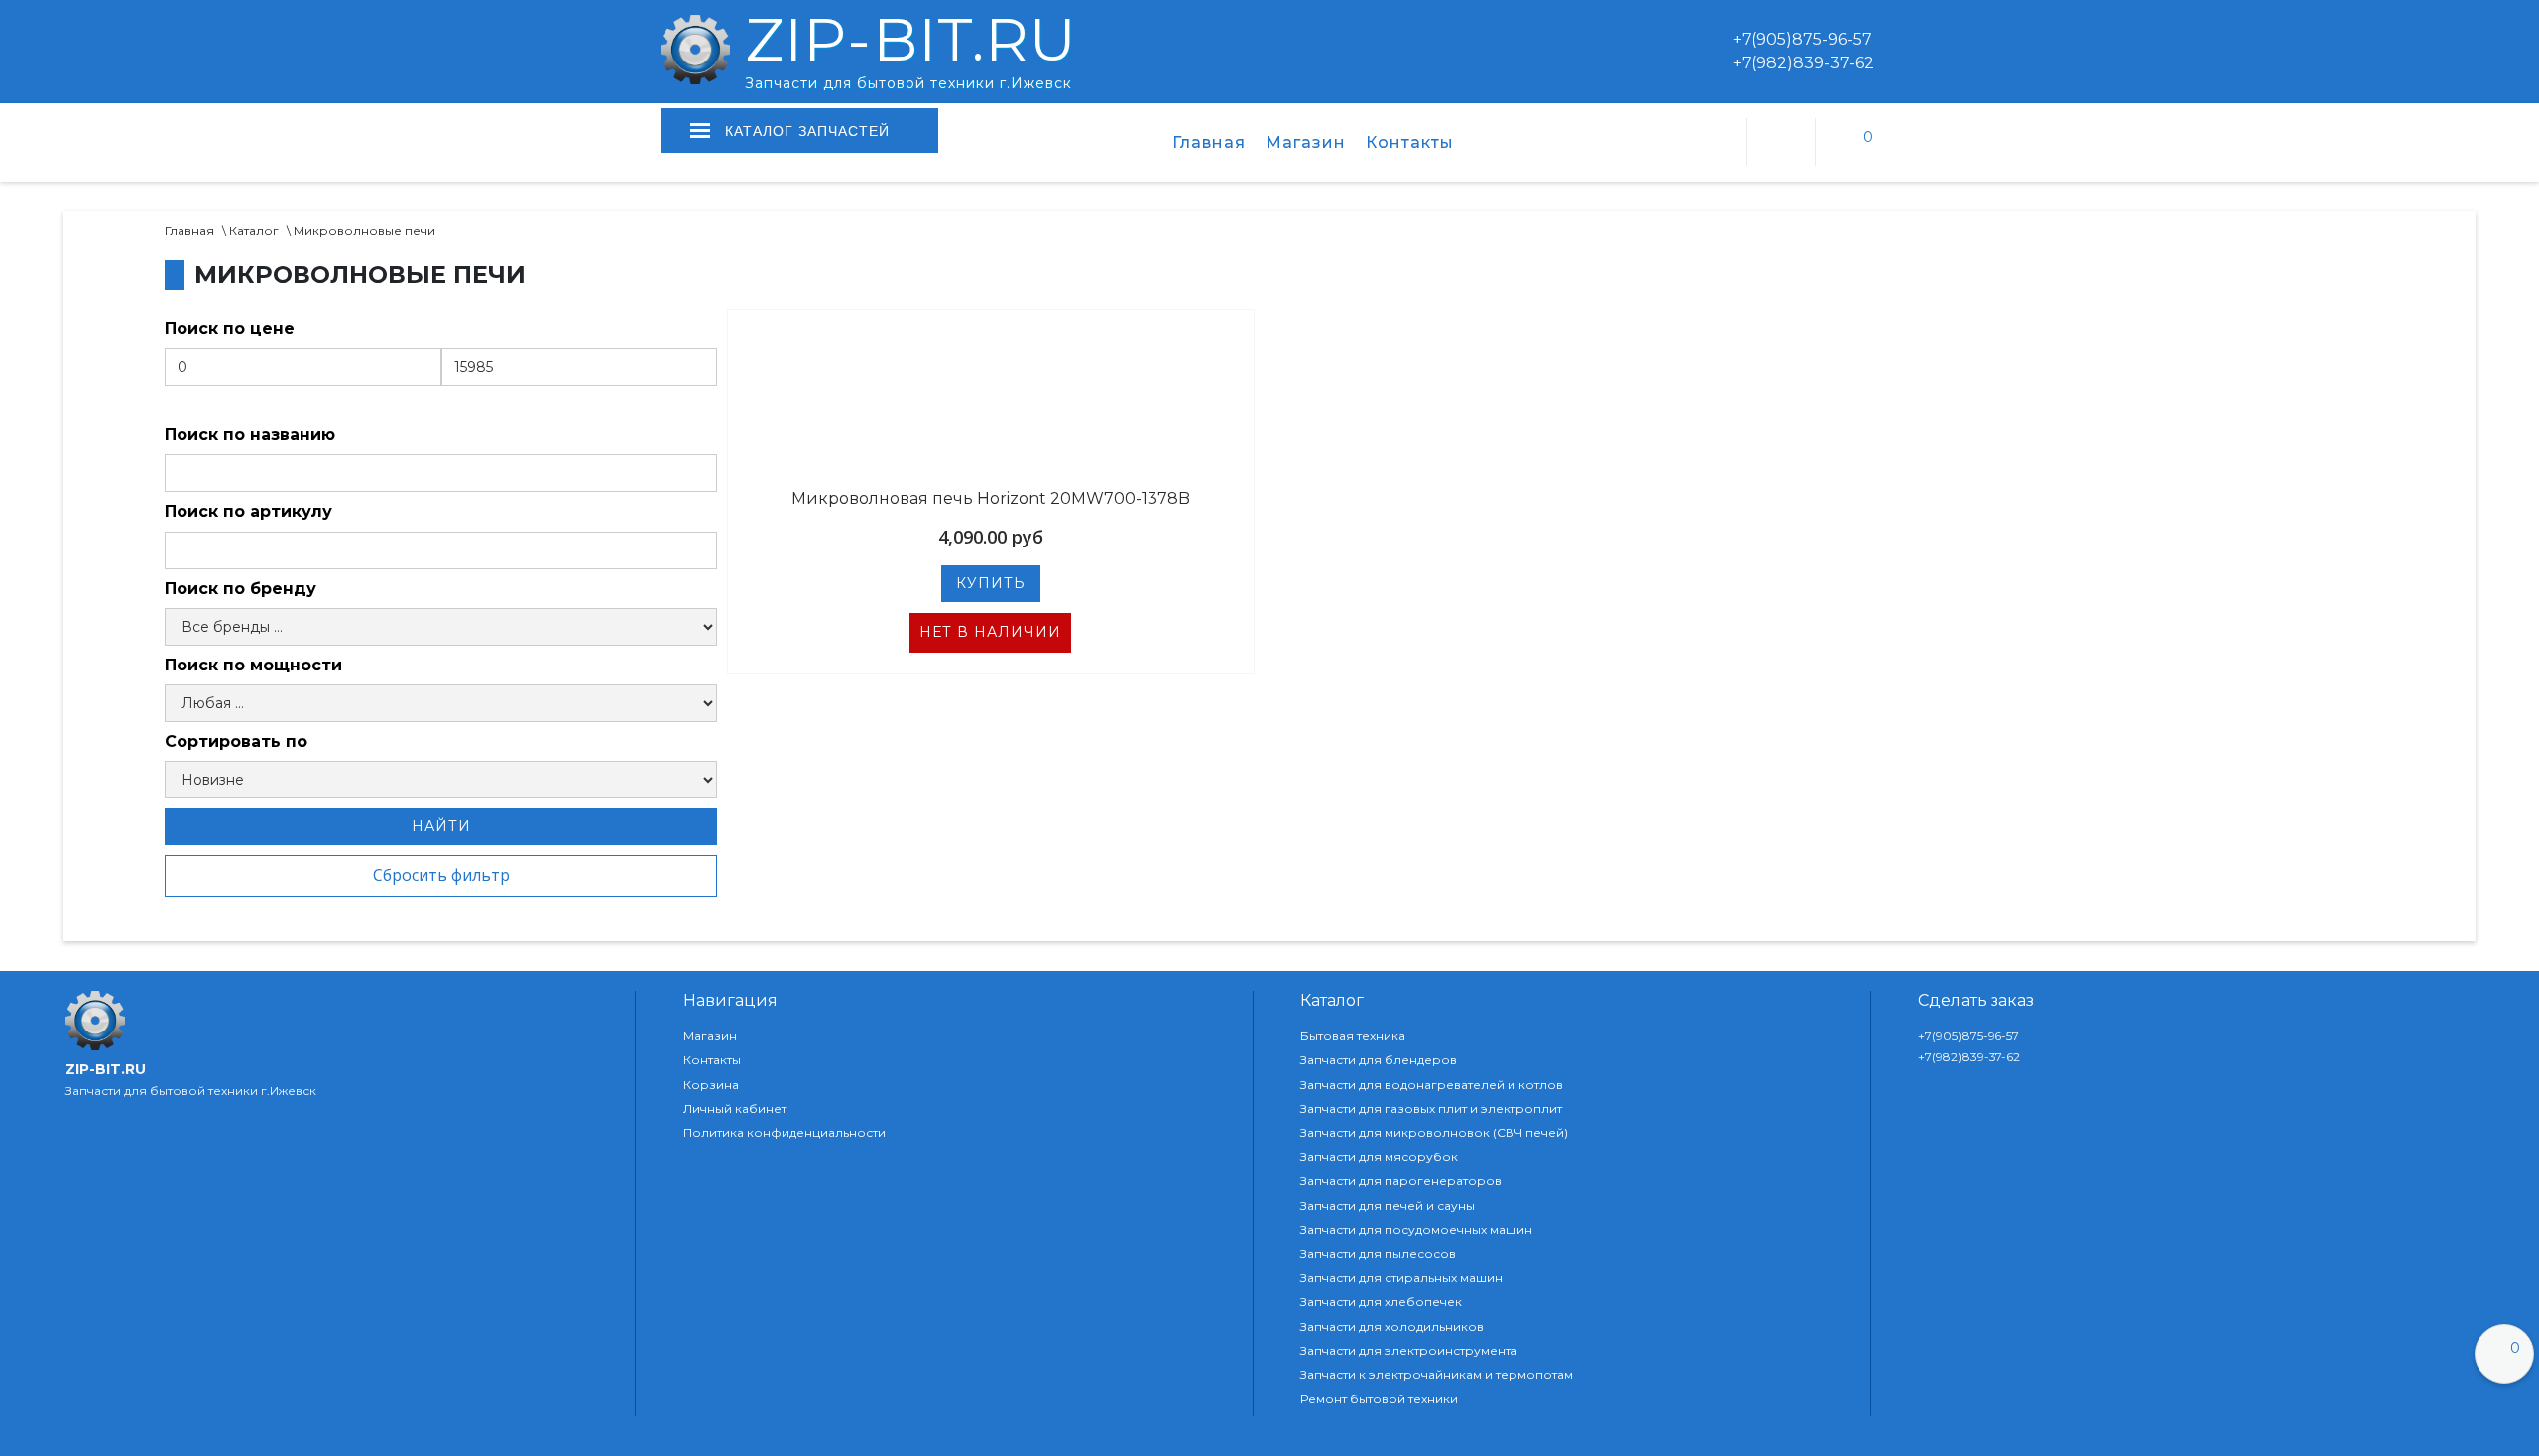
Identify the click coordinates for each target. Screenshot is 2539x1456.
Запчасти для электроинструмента (1409, 1351)
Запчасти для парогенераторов (1401, 1181)
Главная (1209, 142)
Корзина (711, 1085)
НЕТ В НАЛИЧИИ (990, 632)
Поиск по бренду (241, 589)
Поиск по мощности (253, 665)
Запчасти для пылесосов (1378, 1254)
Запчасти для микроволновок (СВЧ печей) (1434, 1133)
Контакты (1410, 142)
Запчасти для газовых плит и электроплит (1431, 1109)
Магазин (1306, 142)
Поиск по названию (250, 435)
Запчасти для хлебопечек (1381, 1302)
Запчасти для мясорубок (1379, 1157)
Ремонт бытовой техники (1379, 1399)
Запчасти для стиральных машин (1401, 1278)
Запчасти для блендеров (1379, 1060)
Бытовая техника (1353, 1036)
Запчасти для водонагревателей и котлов (1432, 1085)
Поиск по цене (230, 329)
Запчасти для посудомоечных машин (1416, 1230)
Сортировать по (236, 741)
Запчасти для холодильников (1392, 1327)
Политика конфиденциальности (785, 1133)
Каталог (254, 231)
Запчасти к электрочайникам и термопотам (1437, 1375)
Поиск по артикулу (248, 511)
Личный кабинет (735, 1109)
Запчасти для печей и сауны (1388, 1206)
